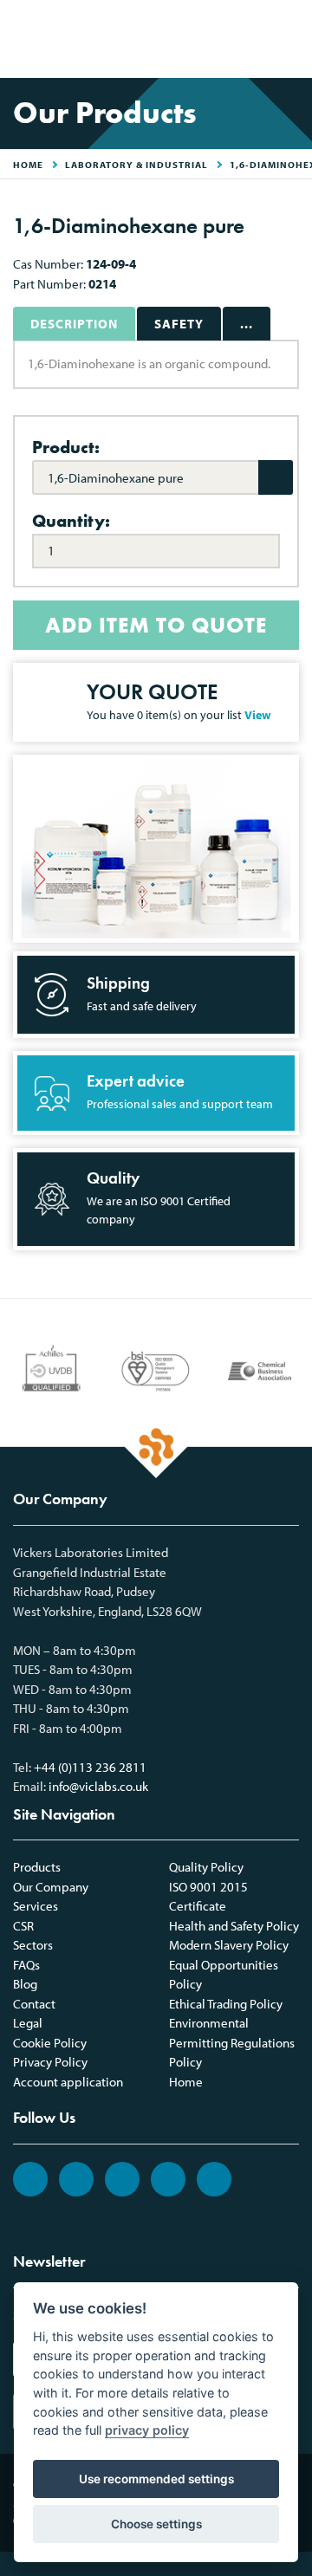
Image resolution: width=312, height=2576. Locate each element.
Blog (25, 1984)
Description (74, 324)
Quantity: (71, 521)
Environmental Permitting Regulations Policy (232, 2042)
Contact (34, 2004)
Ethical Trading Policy (226, 2004)
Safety (179, 324)
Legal (28, 2023)
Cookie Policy (50, 2043)
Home (186, 2082)
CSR (23, 1926)
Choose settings (156, 2524)
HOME (28, 165)
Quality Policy (206, 1867)
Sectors (33, 1945)
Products (37, 1867)
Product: (66, 447)
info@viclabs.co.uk (98, 1786)
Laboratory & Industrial (136, 165)
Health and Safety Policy (234, 1926)
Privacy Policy (50, 2062)
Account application (68, 2082)
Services (36, 1906)
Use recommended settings (156, 2479)
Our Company (51, 1887)
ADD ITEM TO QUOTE (156, 625)
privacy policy (147, 2430)
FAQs (26, 1965)
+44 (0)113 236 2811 (90, 1767)
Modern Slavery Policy (229, 1945)
